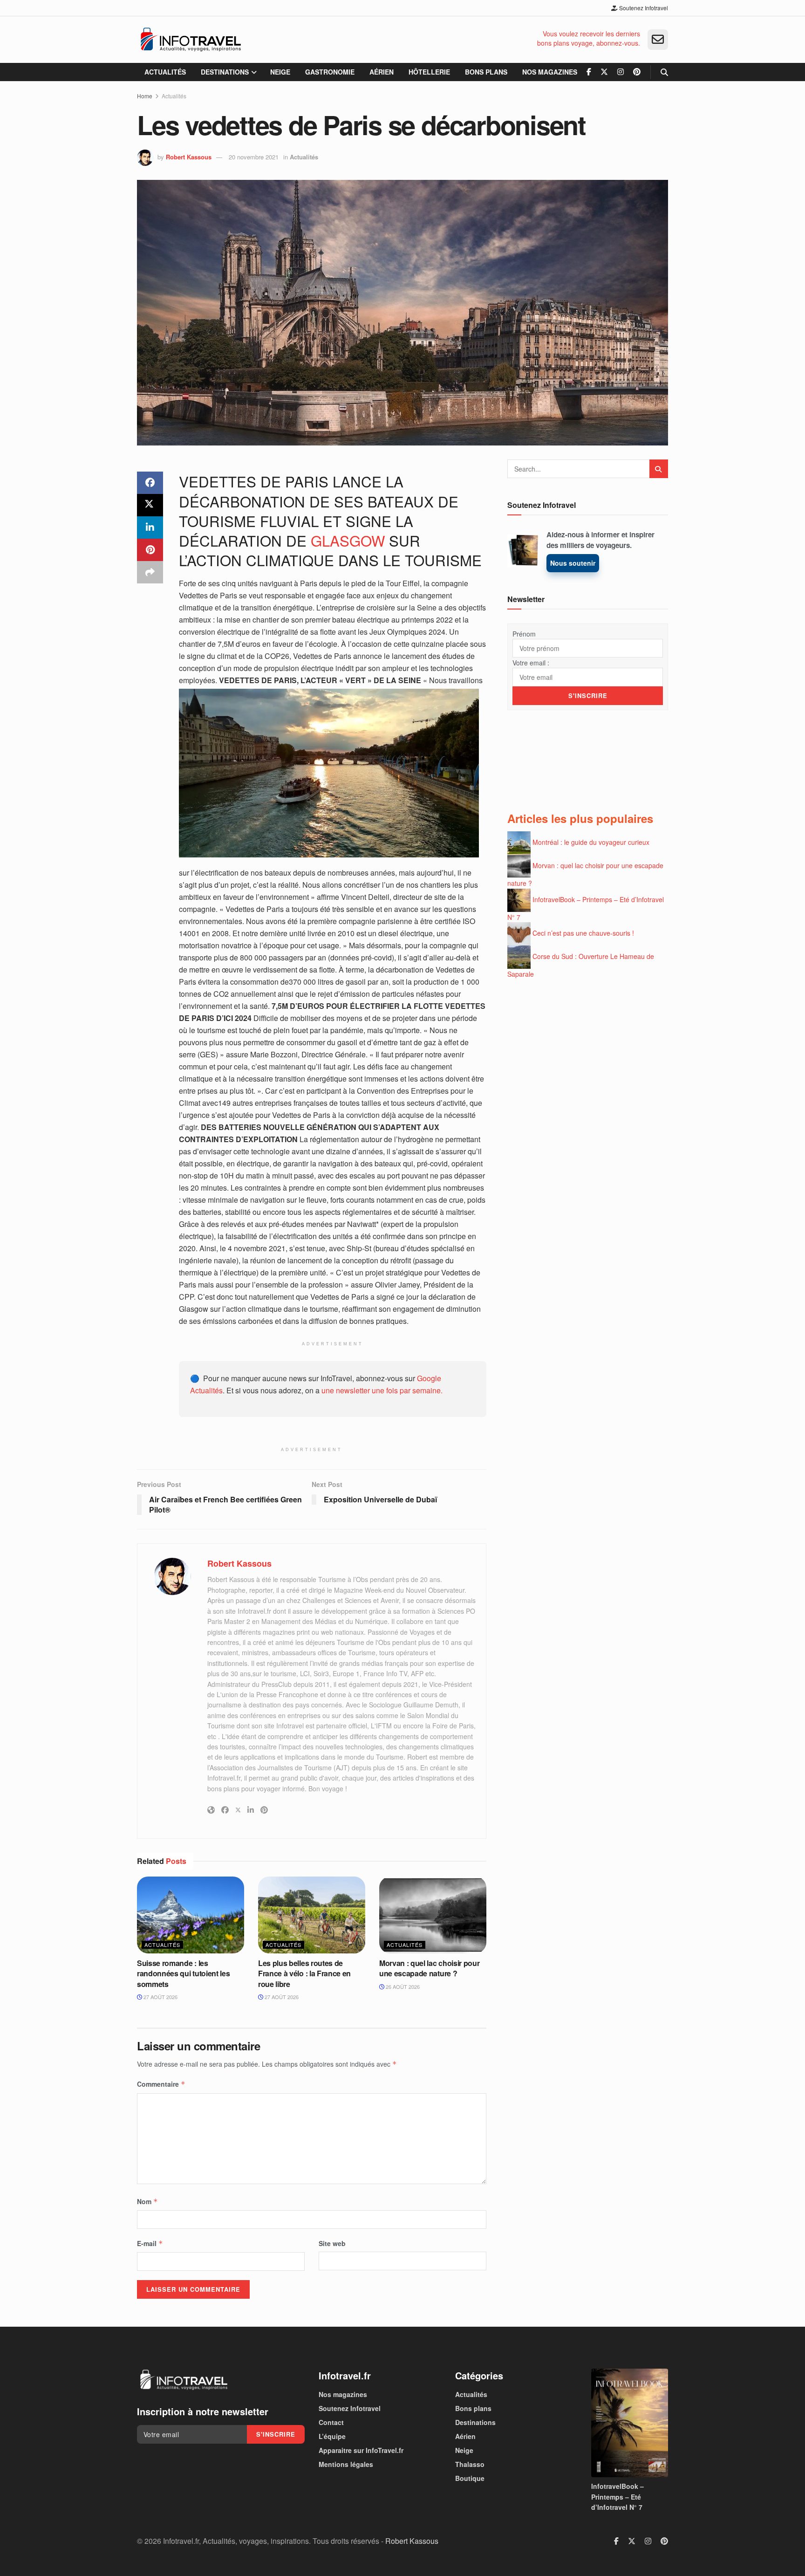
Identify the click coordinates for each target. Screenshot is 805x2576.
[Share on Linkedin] (150, 528)
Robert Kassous (189, 157)
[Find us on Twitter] (604, 72)
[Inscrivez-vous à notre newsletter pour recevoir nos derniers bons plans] (658, 40)
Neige (280, 72)
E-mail (150, 2243)
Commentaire (161, 2084)
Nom (147, 2201)
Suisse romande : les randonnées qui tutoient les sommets (183, 1973)
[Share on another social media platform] (150, 572)
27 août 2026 (160, 1997)
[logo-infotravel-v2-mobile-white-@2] (184, 2380)
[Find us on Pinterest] (637, 72)
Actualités (165, 72)
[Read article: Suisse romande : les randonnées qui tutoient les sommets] (191, 1915)
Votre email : (531, 663)
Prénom (524, 634)
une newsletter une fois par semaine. (382, 1390)
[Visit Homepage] (191, 40)
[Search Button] (664, 72)
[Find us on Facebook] (589, 72)
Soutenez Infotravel (643, 8)
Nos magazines (550, 72)
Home (145, 96)
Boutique (470, 2478)
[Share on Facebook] (150, 483)
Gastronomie (330, 72)
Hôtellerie (429, 72)
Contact (331, 2422)
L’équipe (332, 2436)
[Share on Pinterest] (150, 550)
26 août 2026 (402, 1987)
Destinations (225, 72)
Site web (332, 2243)
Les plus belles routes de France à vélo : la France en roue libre (304, 1973)
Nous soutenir (573, 563)
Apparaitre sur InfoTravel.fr (361, 2450)
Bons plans (486, 72)
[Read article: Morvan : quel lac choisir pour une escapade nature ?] (433, 1915)
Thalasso (470, 2464)
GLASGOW (348, 540)
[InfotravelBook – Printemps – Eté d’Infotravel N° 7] (630, 2423)
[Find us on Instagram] (621, 72)
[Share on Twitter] (150, 505)
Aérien (382, 72)
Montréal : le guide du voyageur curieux (591, 842)
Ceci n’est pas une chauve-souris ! (583, 933)
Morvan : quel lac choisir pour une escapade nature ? (429, 1968)
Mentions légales (346, 2464)
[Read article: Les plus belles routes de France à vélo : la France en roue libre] (312, 1915)
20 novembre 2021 (254, 157)
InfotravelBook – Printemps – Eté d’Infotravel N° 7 (617, 2497)
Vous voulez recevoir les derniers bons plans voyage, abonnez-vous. (589, 38)
